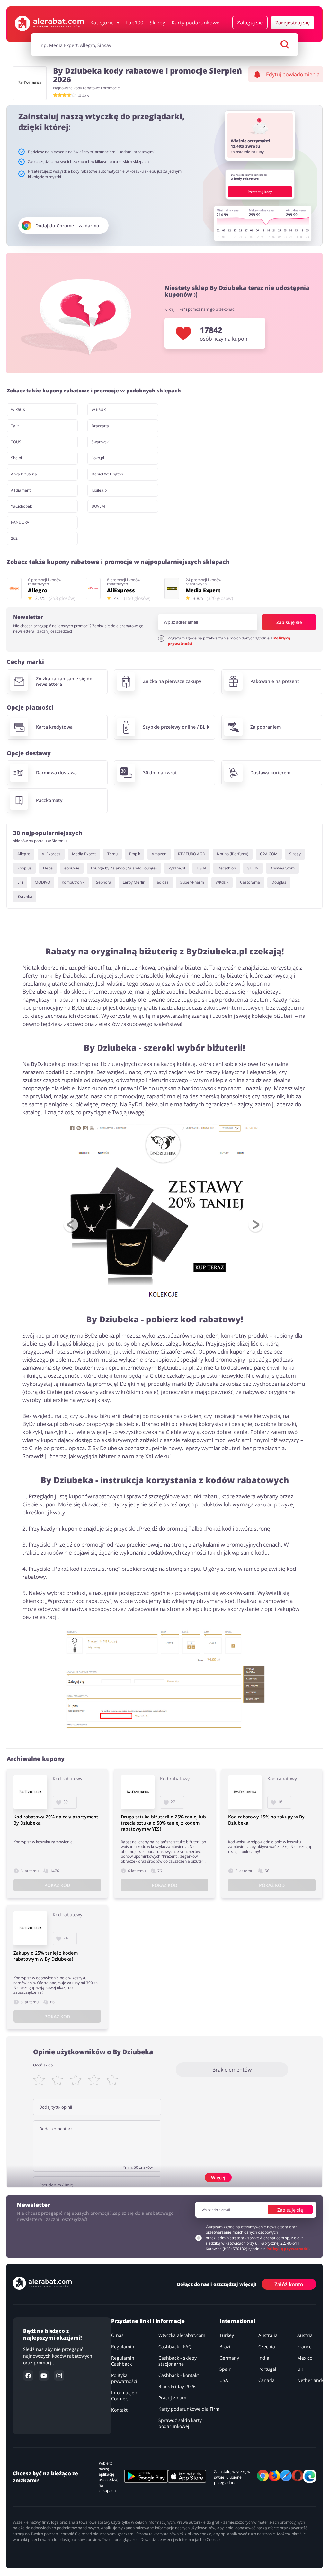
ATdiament (21, 490)
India (264, 2358)
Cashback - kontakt (179, 2375)
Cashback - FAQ (175, 2346)
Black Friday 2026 (177, 2386)
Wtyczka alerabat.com (182, 2335)
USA (224, 2380)
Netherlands (311, 2380)
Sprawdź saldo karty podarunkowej (180, 2423)
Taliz (15, 426)
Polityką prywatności (288, 2249)
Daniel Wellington (107, 474)
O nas (117, 2335)
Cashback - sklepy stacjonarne (178, 2361)
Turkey (227, 2335)
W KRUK (18, 410)
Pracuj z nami (173, 2398)
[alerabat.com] (49, 23)
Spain (226, 2369)
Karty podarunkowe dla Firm (189, 2409)
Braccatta (100, 426)
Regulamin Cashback (123, 2361)
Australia (268, 2335)
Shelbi (16, 458)
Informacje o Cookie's (125, 2396)
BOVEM (98, 506)
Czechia (267, 2346)
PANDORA (20, 522)
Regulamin (123, 2346)
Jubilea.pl (100, 490)
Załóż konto (289, 2284)
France (304, 2346)
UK (300, 2369)
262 (14, 538)
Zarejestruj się (293, 23)
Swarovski (101, 442)
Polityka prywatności (124, 2378)
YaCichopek (21, 506)
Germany (229, 2358)
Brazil (226, 2346)
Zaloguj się (250, 23)
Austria (305, 2335)
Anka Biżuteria (24, 474)
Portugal (267, 2369)
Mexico (305, 2358)
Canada (267, 2380)
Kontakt (119, 2410)
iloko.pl (98, 458)
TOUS (16, 442)
